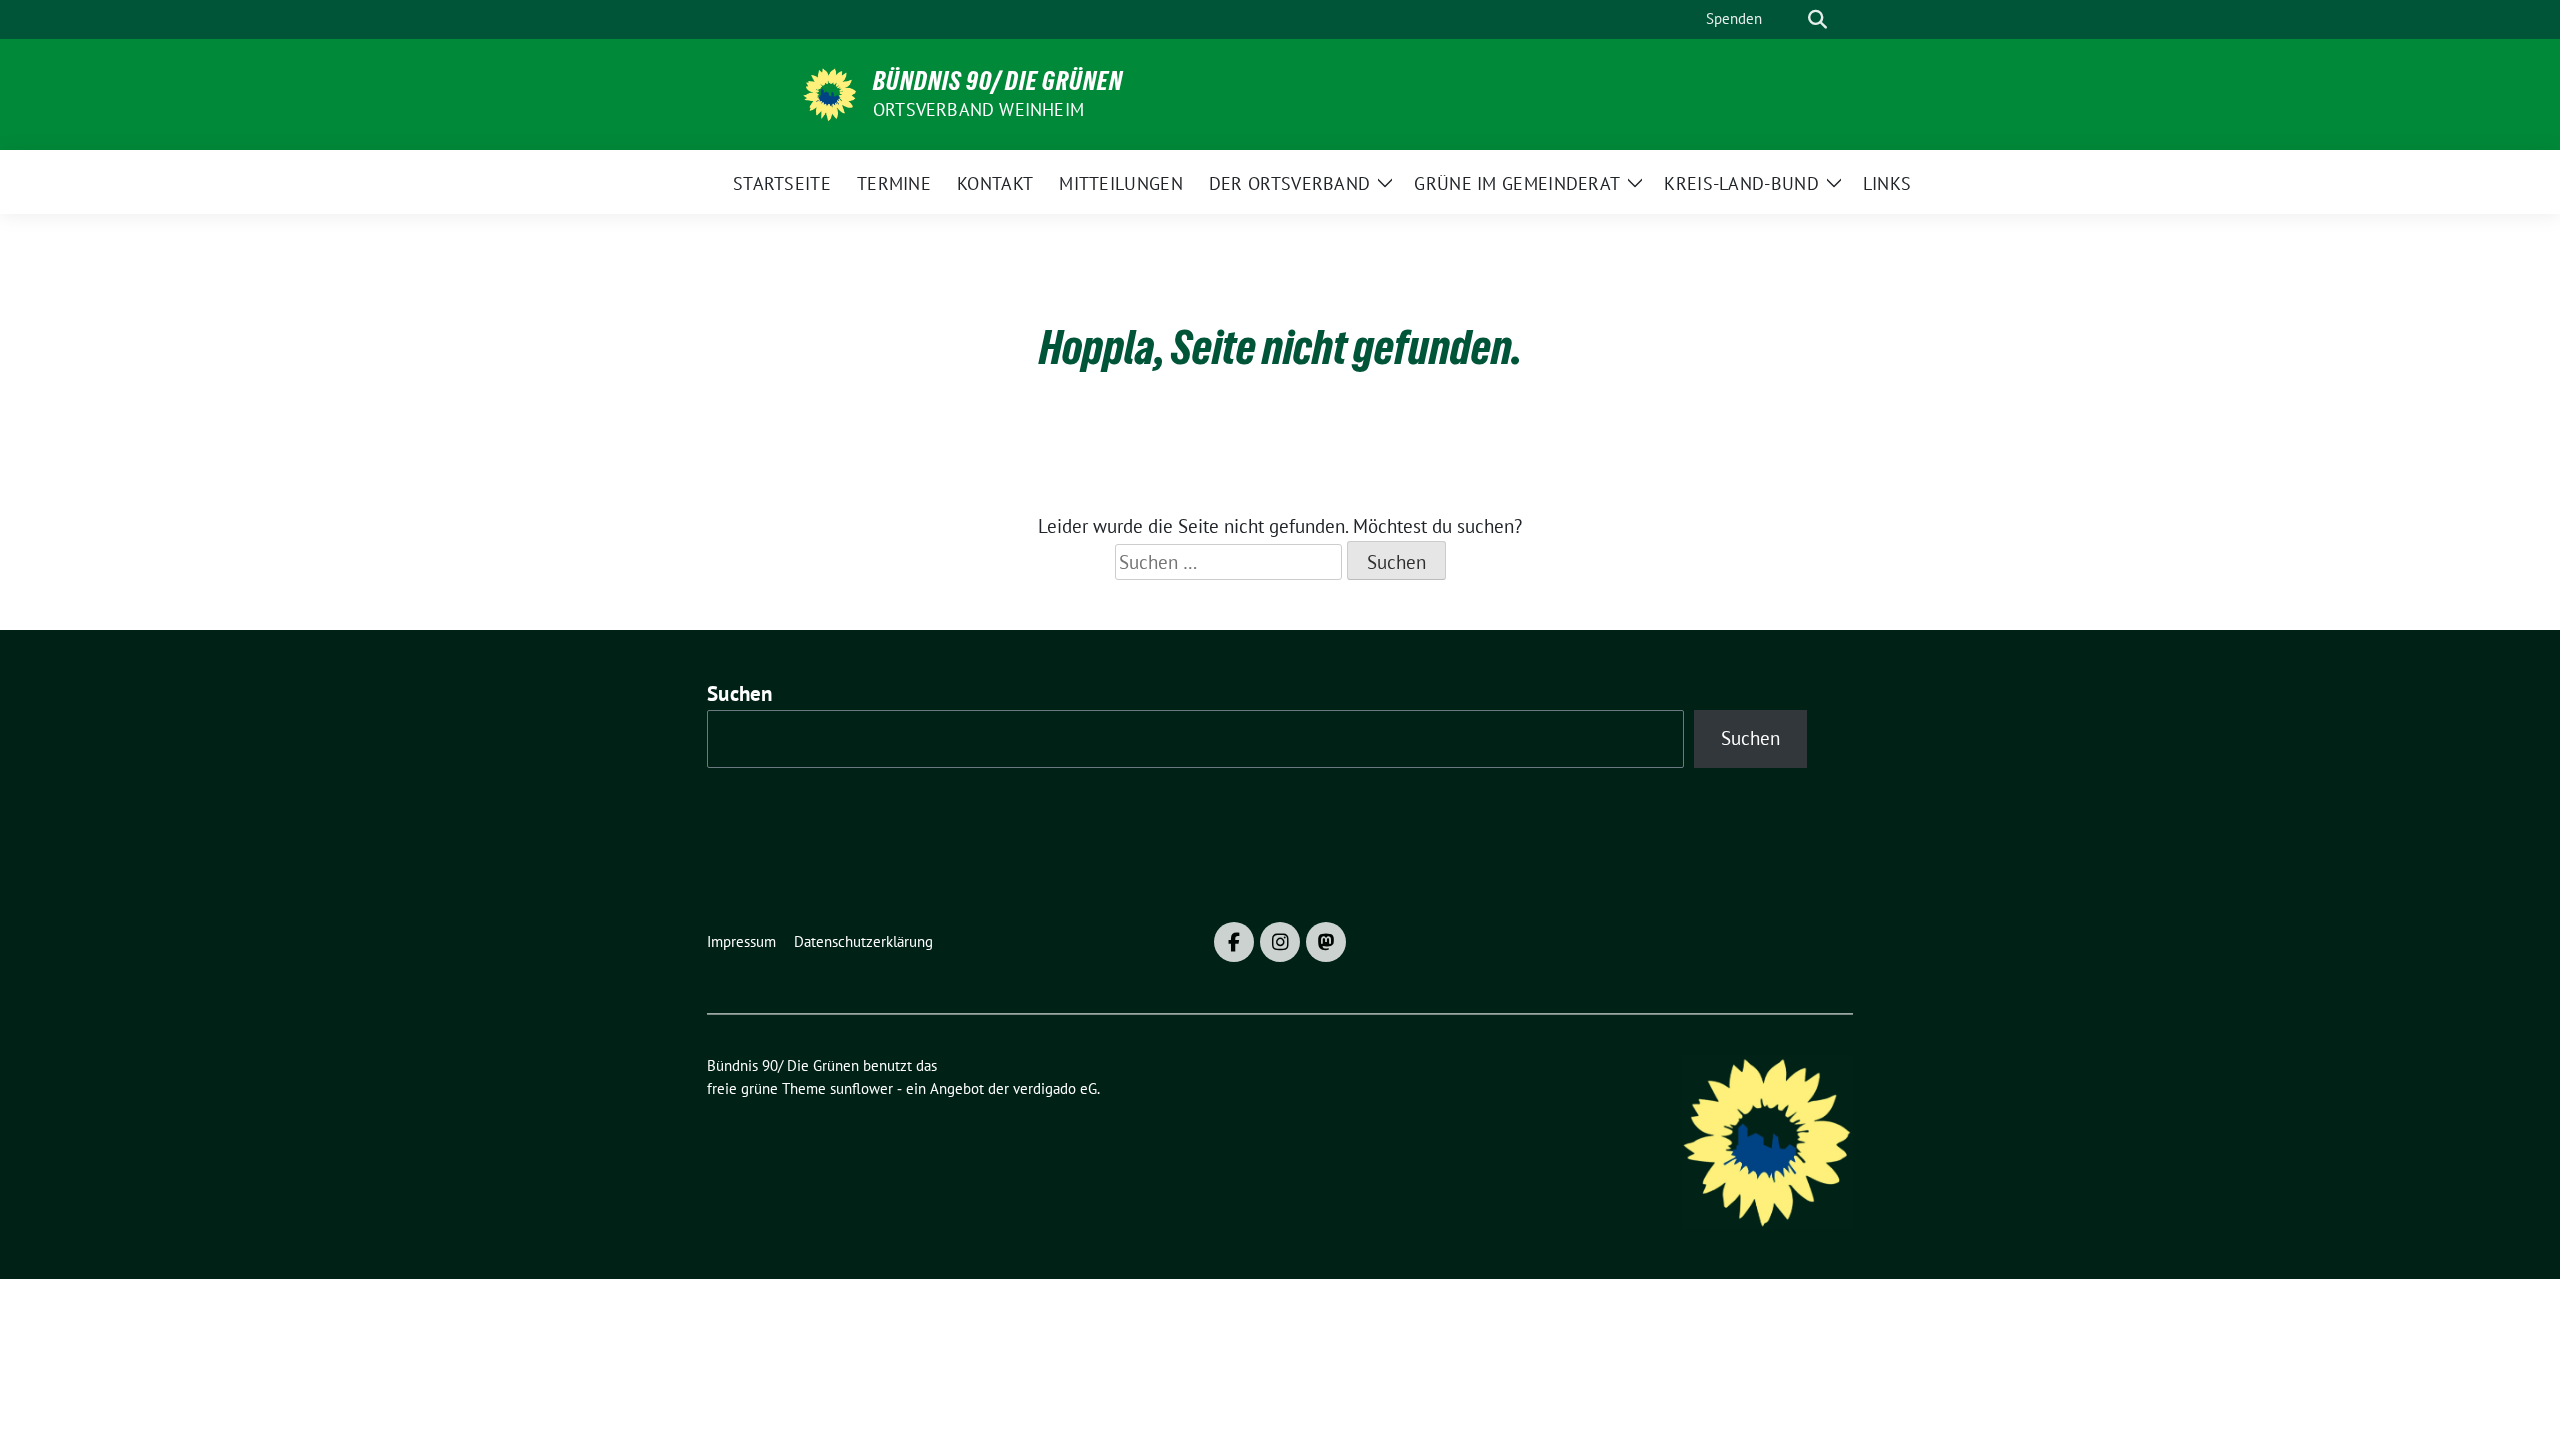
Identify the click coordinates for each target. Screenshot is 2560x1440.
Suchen (740, 693)
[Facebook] (1234, 942)
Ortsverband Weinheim (978, 109)
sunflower (861, 1088)
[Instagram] (1280, 942)
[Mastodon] (1326, 942)
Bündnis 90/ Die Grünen (998, 81)
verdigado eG (1055, 1088)
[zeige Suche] (1817, 19)
